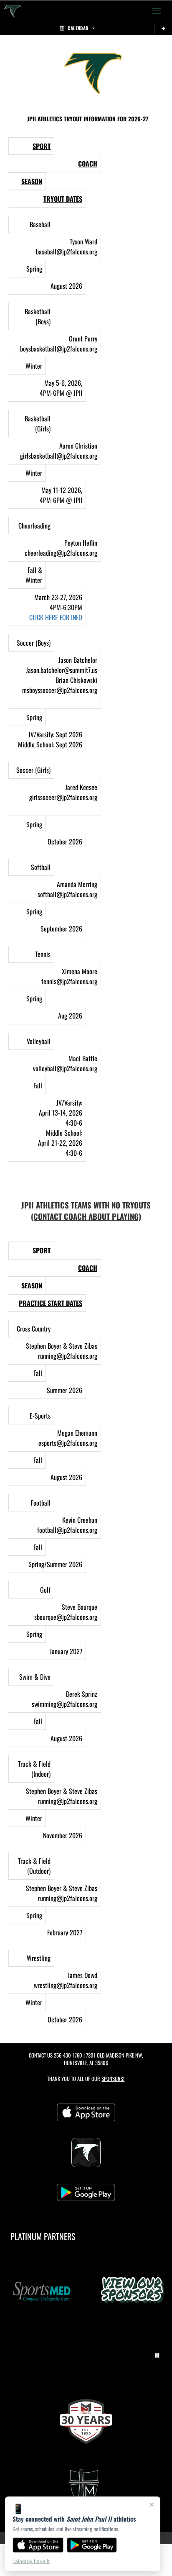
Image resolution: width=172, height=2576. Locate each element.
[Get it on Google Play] (92, 2545)
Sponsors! (113, 2079)
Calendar (78, 28)
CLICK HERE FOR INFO (56, 617)
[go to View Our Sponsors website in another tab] (132, 2291)
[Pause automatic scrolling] (157, 2355)
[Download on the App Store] (38, 2545)
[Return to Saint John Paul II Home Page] (13, 11)
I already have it (31, 2561)
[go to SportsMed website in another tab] (40, 2291)
